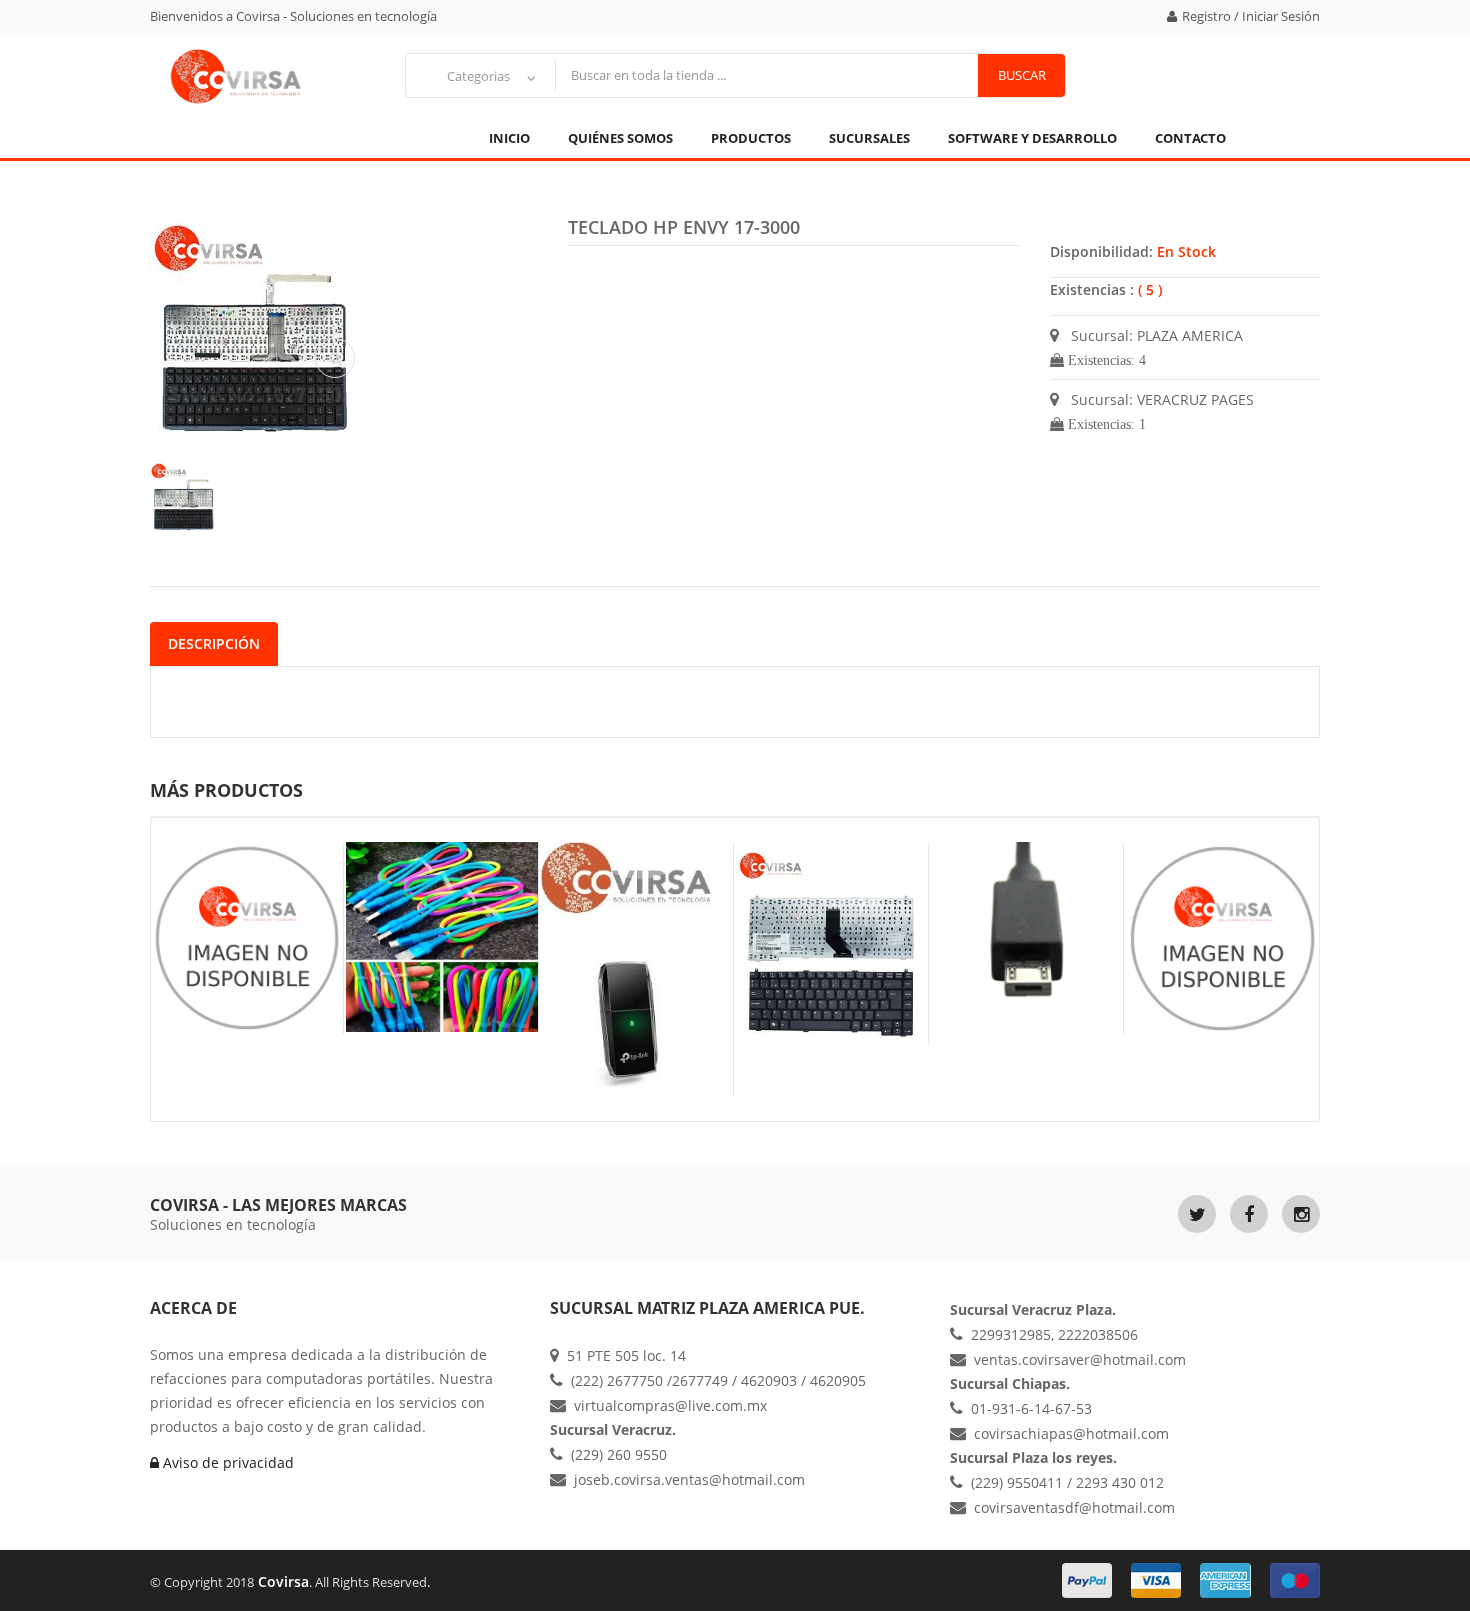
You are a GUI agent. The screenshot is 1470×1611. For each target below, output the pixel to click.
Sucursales (869, 138)
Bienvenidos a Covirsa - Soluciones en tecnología (293, 16)
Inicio (509, 138)
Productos (751, 138)
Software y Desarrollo (1032, 138)
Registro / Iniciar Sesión (1251, 16)
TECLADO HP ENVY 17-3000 (684, 227)
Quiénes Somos (620, 138)
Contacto (1190, 138)
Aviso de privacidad (226, 1462)
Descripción (214, 643)
